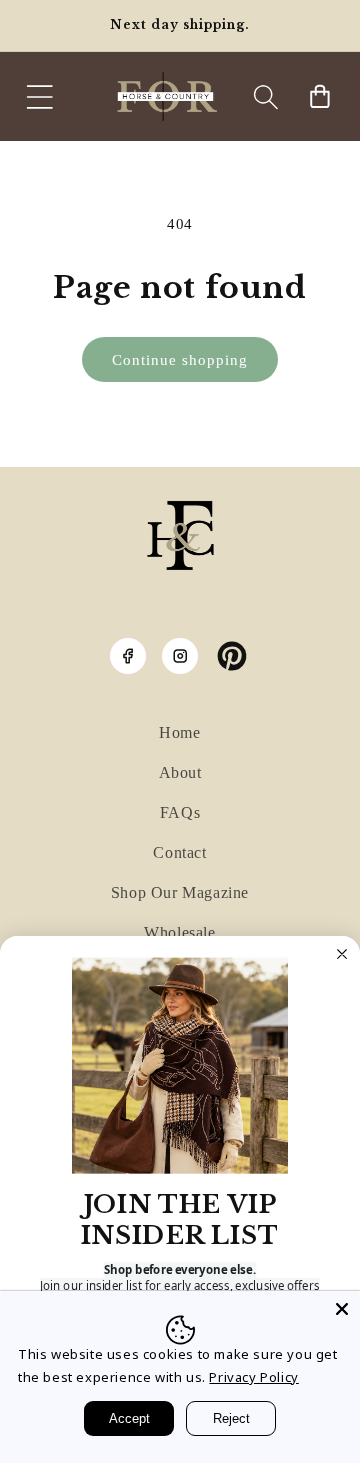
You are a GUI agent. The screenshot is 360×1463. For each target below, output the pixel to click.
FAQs (180, 812)
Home (179, 732)
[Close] (342, 1309)
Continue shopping (180, 360)
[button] (40, 97)
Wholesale (179, 932)
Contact (179, 852)
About (180, 772)
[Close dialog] (342, 954)
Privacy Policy (253, 1377)
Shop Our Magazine (180, 892)
